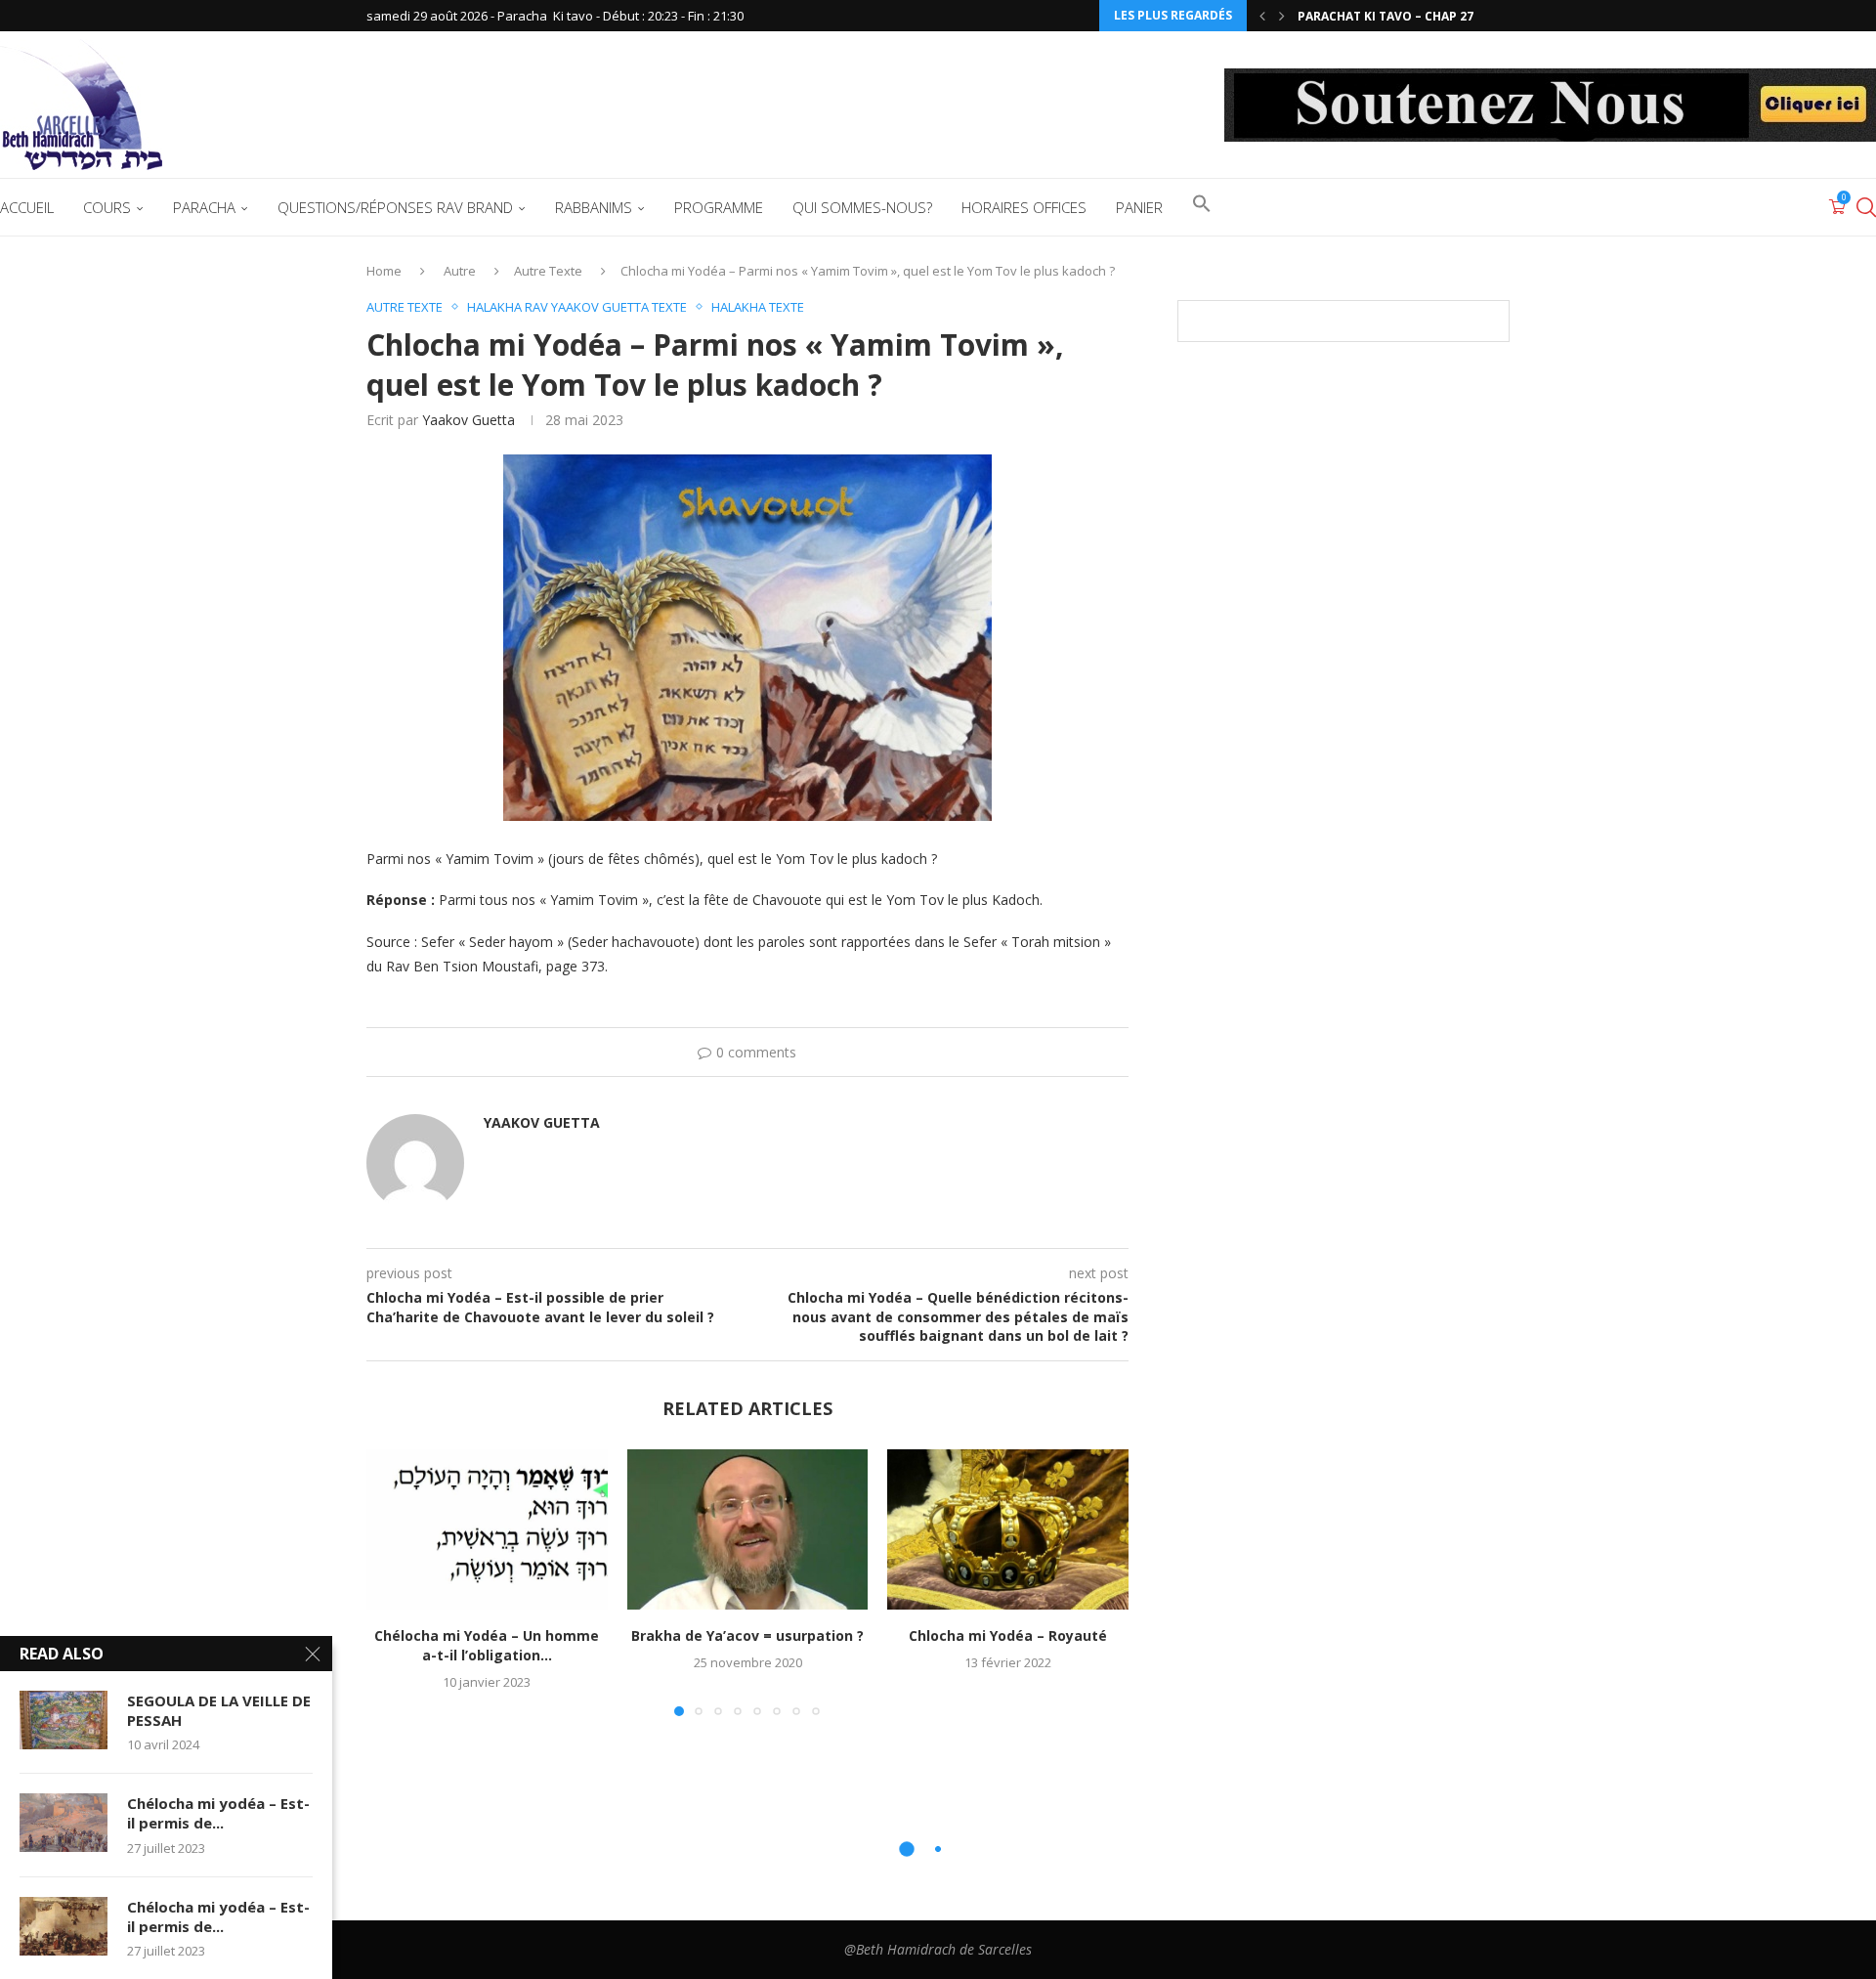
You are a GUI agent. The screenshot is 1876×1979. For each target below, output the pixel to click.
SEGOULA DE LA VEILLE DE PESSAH (219, 1710)
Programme (719, 207)
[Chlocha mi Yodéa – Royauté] (1008, 1529)
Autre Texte (548, 271)
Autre (460, 271)
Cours (107, 207)
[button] (1262, 16)
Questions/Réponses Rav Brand (395, 207)
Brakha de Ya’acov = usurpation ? (747, 1635)
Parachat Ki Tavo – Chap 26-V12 (1399, 16)
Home (384, 271)
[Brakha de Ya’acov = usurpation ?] (748, 1529)
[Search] (1866, 207)
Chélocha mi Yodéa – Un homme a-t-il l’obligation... (487, 1645)
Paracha (204, 207)
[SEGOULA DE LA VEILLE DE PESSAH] (64, 1720)
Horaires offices (1024, 207)
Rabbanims (594, 207)
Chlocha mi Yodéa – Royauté (1008, 1635)
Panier (1139, 207)
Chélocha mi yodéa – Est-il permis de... (218, 1813)
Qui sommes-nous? (862, 207)
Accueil (27, 207)
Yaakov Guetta (469, 420)
